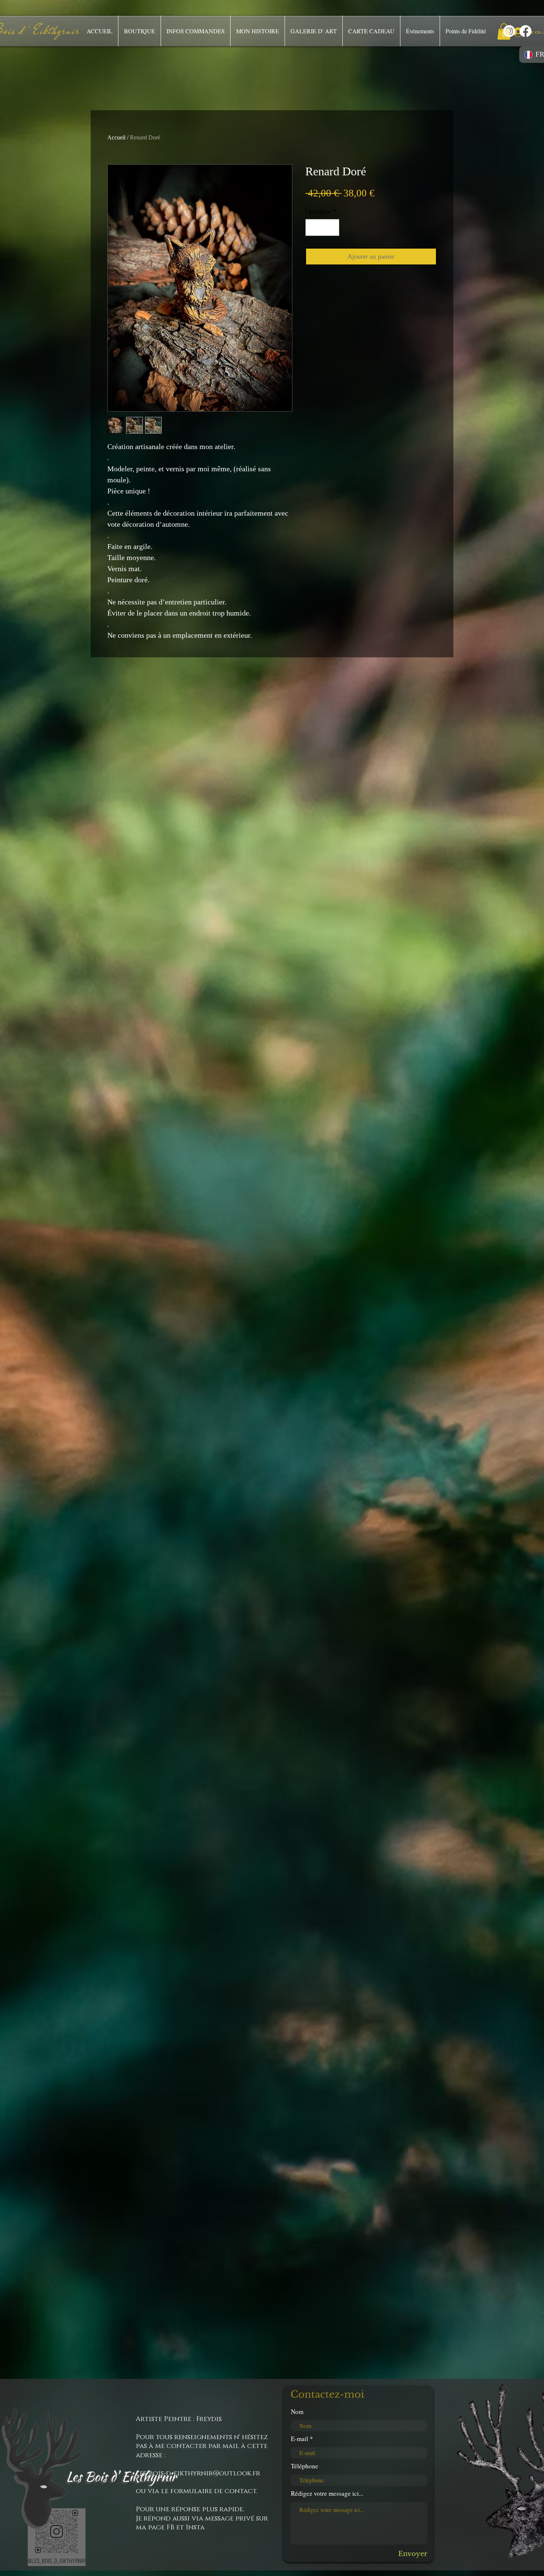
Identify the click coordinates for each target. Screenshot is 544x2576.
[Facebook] (525, 31)
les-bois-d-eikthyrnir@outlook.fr (198, 2474)
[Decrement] (313, 227)
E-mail (300, 2439)
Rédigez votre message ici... (327, 2493)
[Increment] (332, 227)
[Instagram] (509, 31)
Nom (297, 2412)
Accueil (116, 137)
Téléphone (305, 2466)
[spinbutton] (322, 227)
